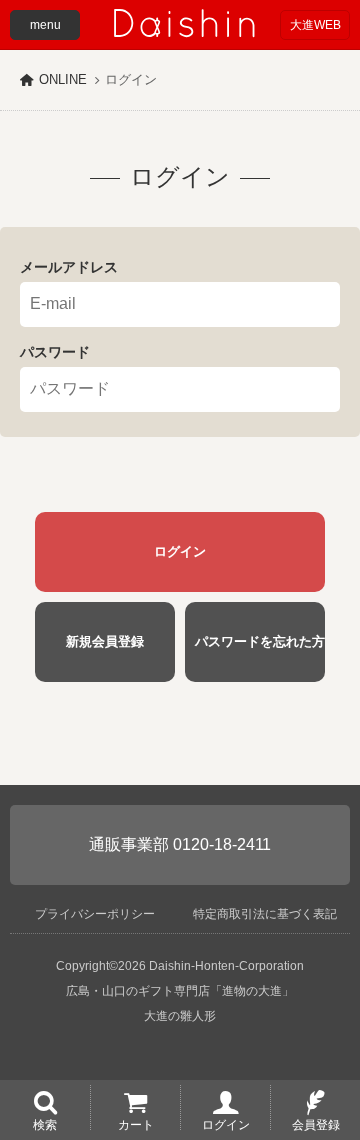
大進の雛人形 (180, 1016)
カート (136, 1124)
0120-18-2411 (222, 844)
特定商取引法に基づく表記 (265, 914)
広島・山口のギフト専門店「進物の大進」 (180, 991)
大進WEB (315, 25)
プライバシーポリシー (95, 914)
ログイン (226, 1124)
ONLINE (63, 79)
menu (45, 25)
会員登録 (316, 1124)
